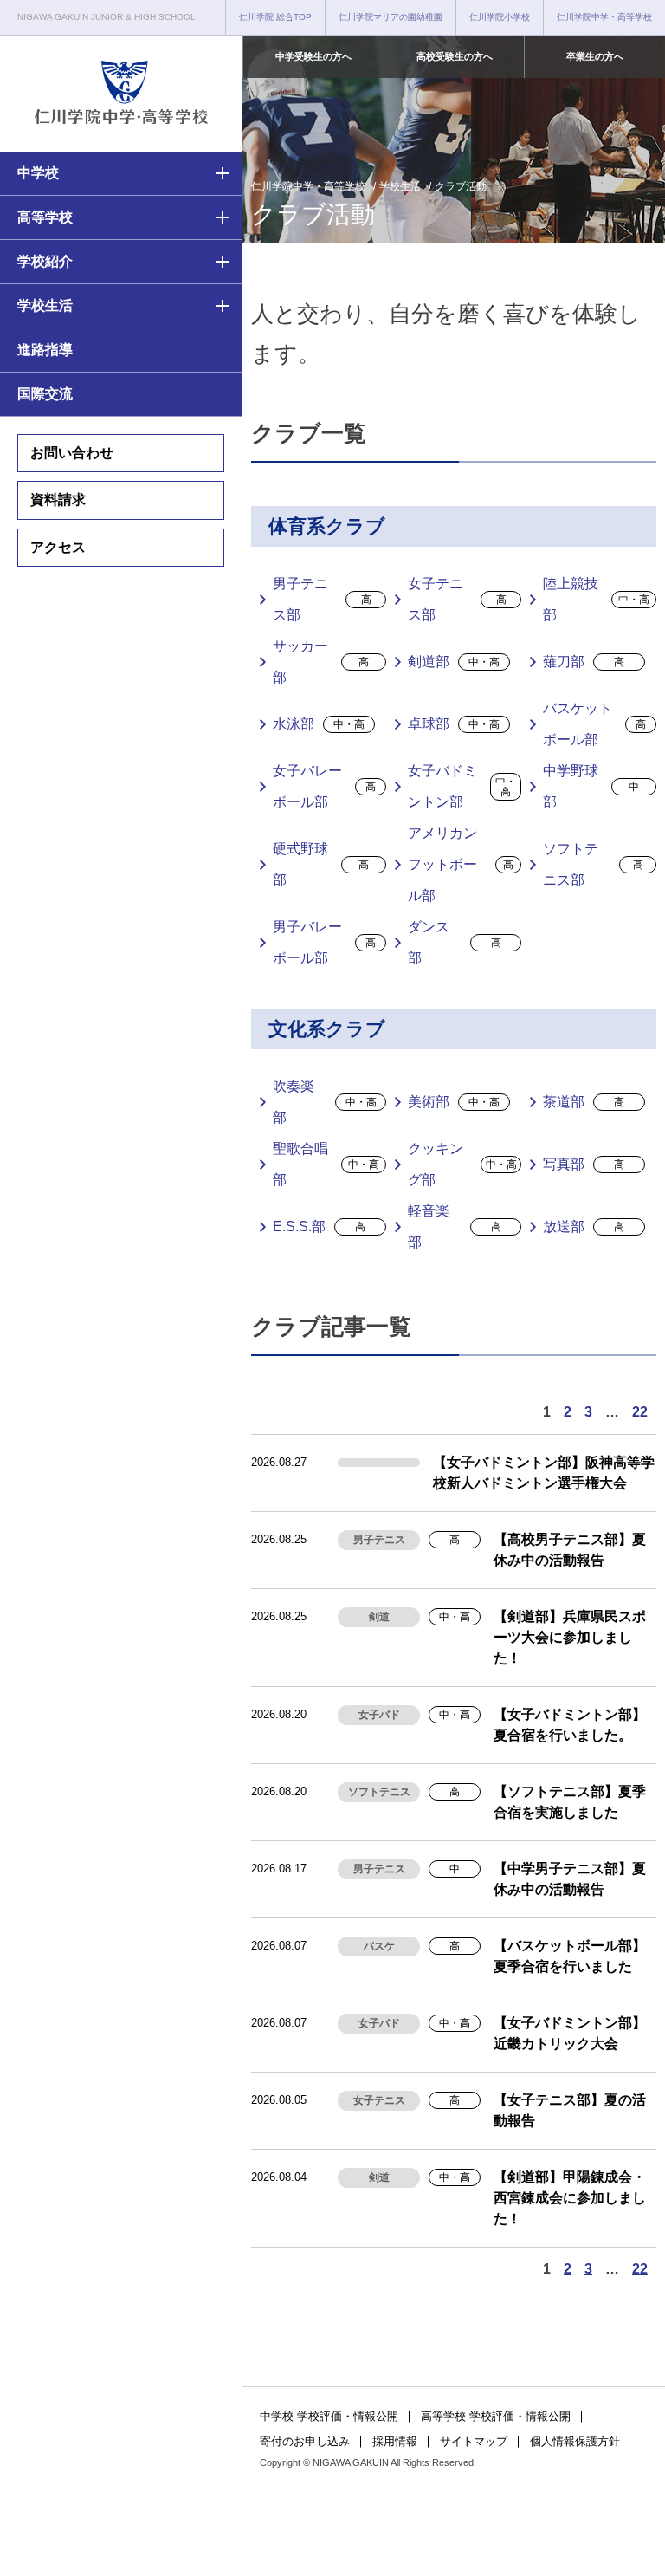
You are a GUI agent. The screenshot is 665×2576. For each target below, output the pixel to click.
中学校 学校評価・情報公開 (329, 2416)
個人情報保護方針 (575, 2441)
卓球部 (454, 724)
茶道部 (584, 1102)
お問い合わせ (72, 453)
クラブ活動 (461, 186)
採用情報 (395, 2441)
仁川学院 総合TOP (275, 17)
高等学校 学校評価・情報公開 (496, 2416)
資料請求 (58, 500)
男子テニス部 (322, 599)
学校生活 (45, 305)
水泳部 (319, 724)
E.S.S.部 (319, 1226)
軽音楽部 (455, 1226)
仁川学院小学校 (500, 17)
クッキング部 (462, 1164)
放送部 (584, 1226)
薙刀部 (584, 662)
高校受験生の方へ (455, 56)
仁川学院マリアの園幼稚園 (391, 17)
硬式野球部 (321, 864)
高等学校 (45, 217)
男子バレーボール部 (324, 942)
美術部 (454, 1102)
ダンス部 (455, 942)
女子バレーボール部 (324, 786)
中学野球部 (591, 786)
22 (640, 1412)
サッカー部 (321, 662)
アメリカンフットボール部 (461, 864)
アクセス (58, 547)
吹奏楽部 (325, 1102)
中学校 (38, 173)
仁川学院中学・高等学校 (604, 17)
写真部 (584, 1164)
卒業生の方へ (595, 56)
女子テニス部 (457, 599)
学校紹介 (45, 261)
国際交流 (45, 394)
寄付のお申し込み (305, 2441)
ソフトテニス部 (593, 864)
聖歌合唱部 (326, 1164)
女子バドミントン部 (462, 786)
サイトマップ (474, 2441)
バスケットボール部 (594, 724)
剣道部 (454, 662)
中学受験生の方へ (313, 56)
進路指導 (45, 350)
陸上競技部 (596, 599)
